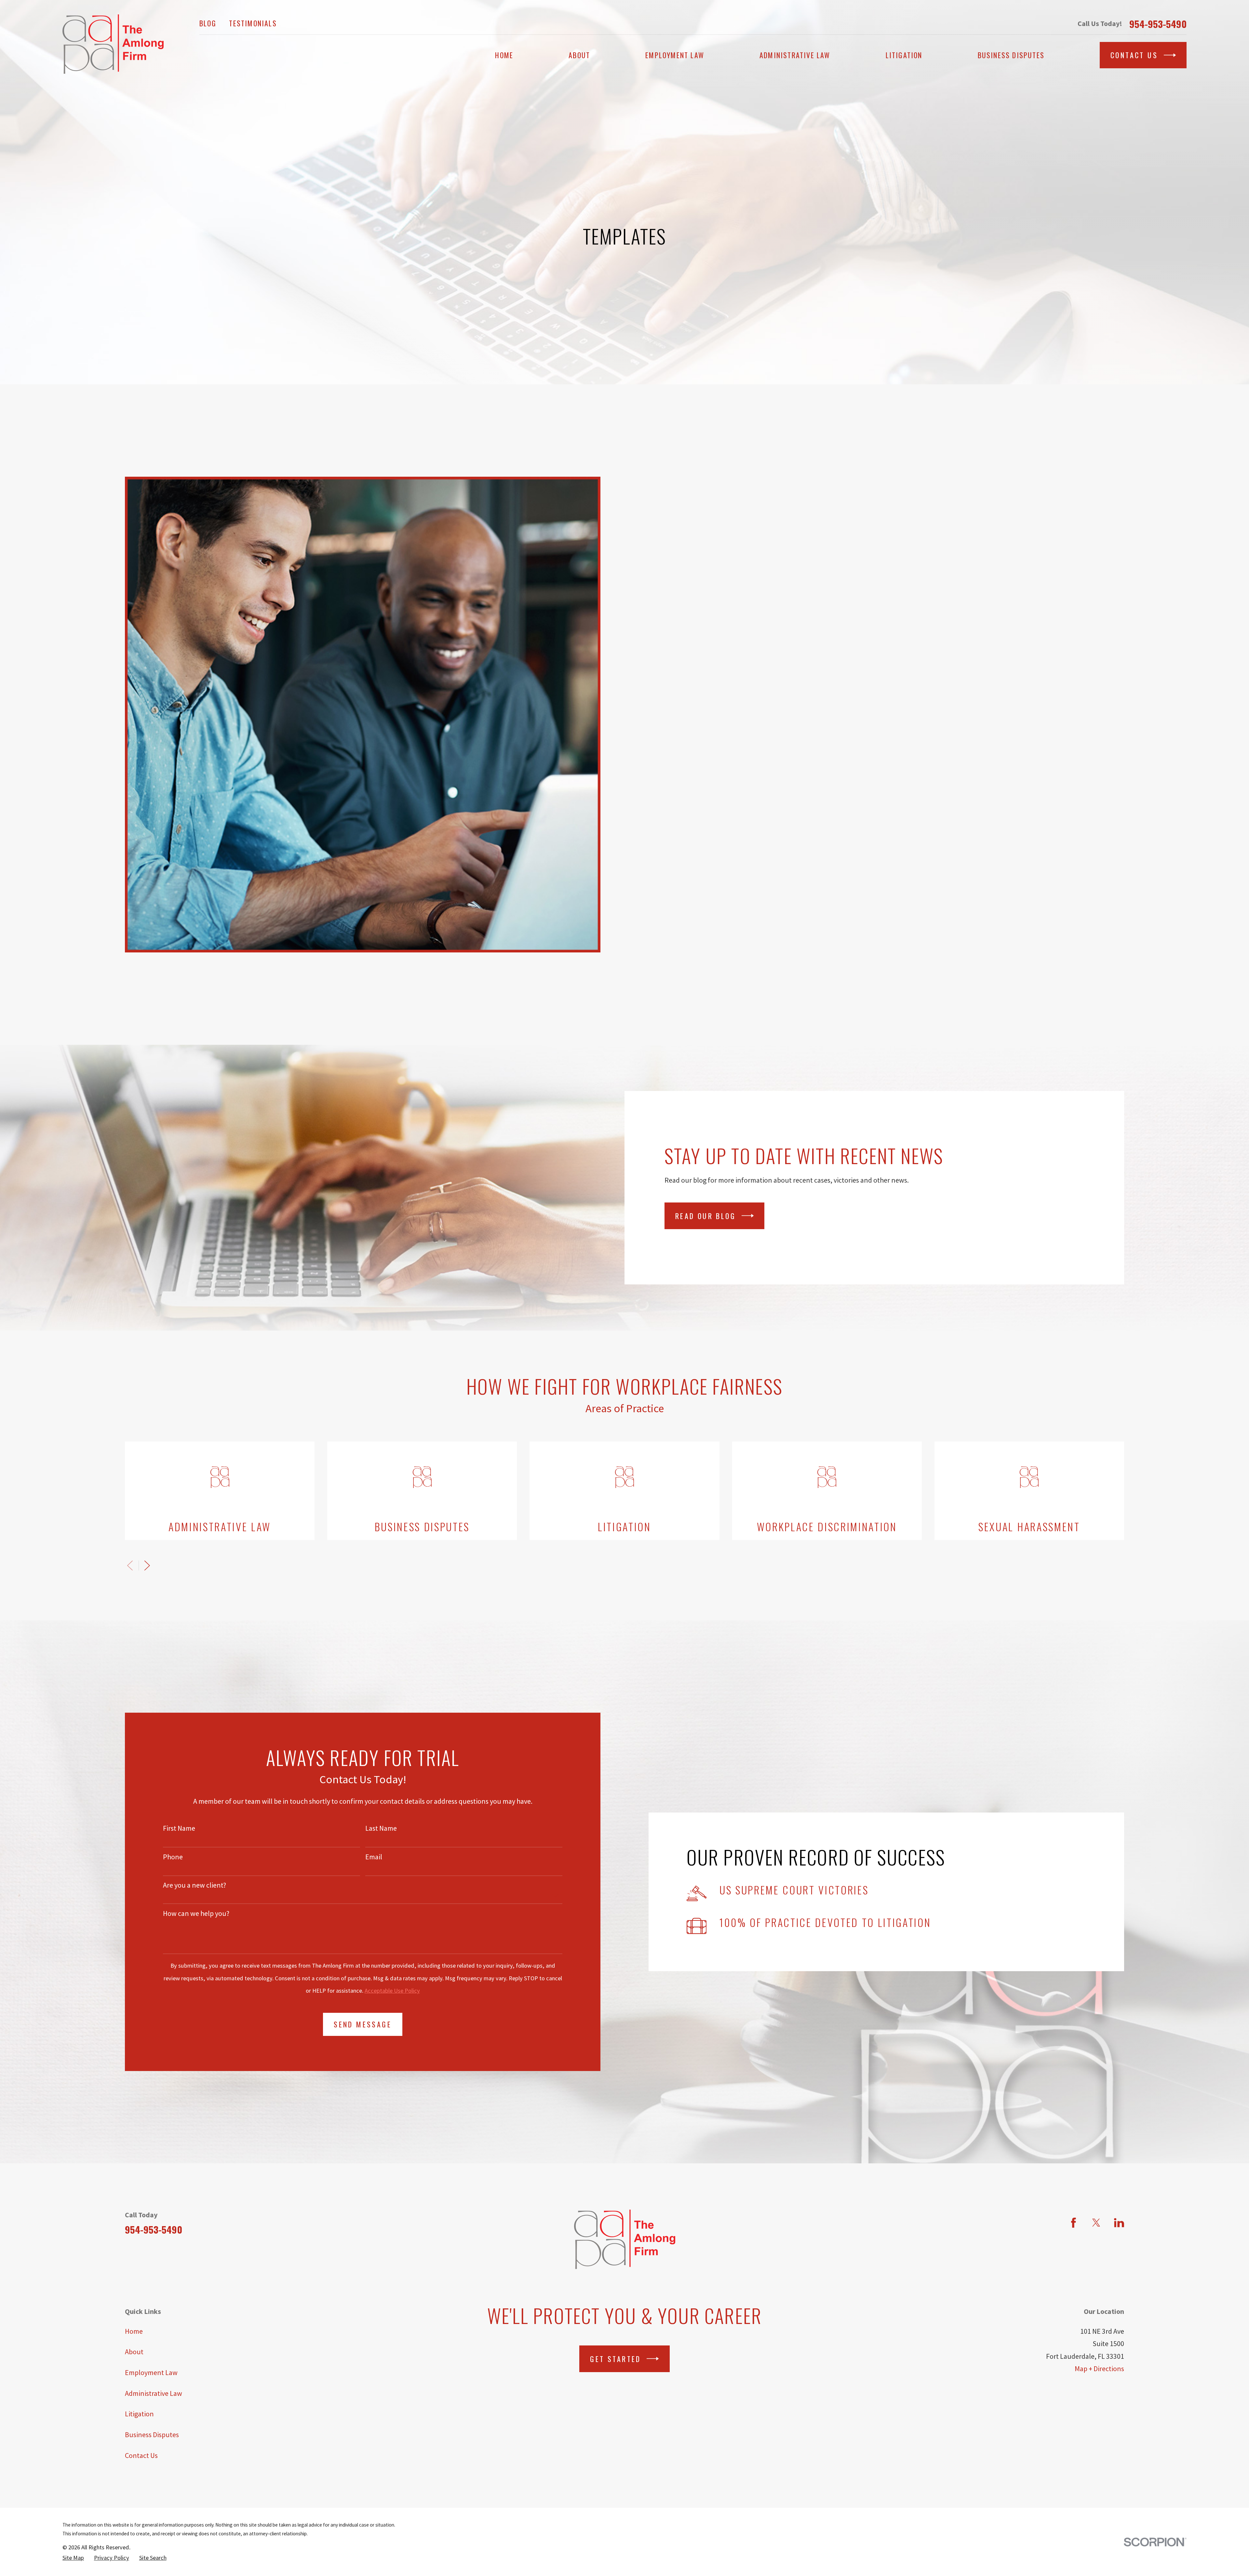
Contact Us (1134, 55)
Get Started (615, 2359)
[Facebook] (1074, 2223)
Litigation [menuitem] (904, 55)
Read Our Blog (705, 1216)
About (134, 2352)
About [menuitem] (579, 55)
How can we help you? (196, 1913)
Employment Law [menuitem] (675, 55)
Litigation (139, 2414)
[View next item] (147, 1566)
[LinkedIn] (1119, 2223)
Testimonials (253, 23)
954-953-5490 (1158, 24)
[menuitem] (73, 2558)
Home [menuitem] (504, 55)
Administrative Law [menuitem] (795, 55)
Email (374, 1857)
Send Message (363, 2024)
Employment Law (151, 2372)
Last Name (381, 1828)
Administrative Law (154, 2393)
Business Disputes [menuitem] (1011, 55)
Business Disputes (152, 2435)
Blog (208, 23)
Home (134, 2331)
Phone (173, 1857)
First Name (179, 1828)
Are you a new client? (195, 1885)
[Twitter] (1096, 2223)
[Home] (113, 44)
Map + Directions (1099, 2369)
